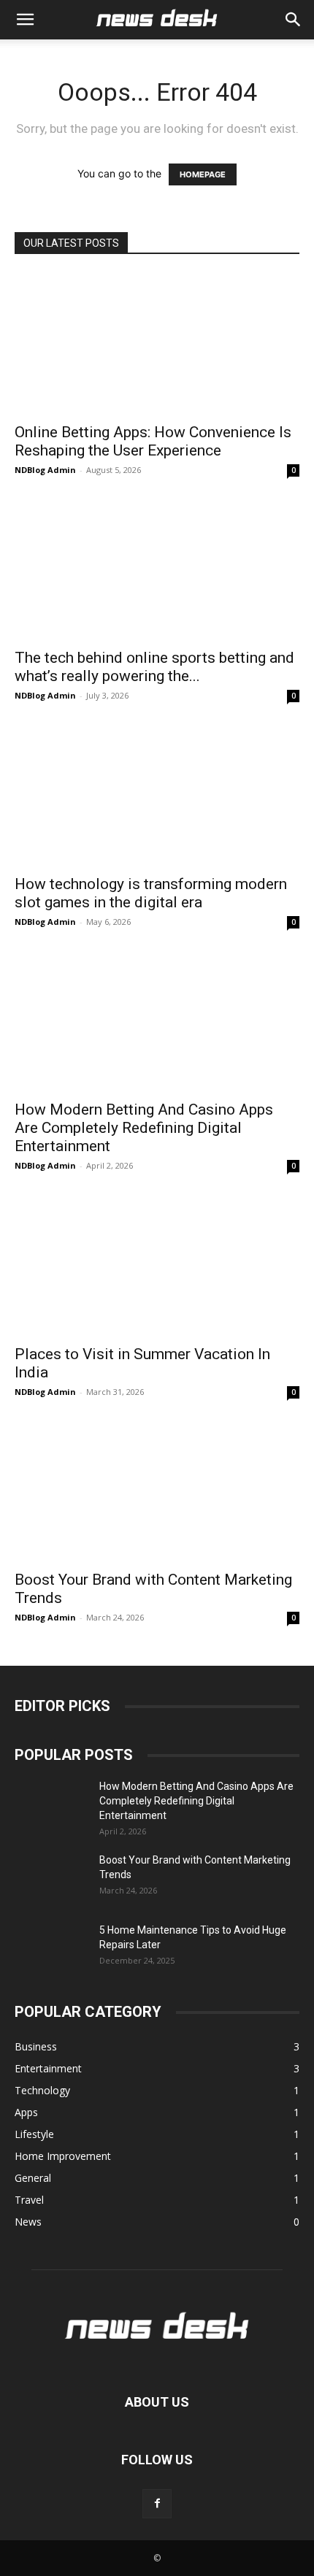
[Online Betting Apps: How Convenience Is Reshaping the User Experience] (157, 343)
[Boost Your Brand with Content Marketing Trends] (157, 1492)
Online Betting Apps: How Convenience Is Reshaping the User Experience (153, 441)
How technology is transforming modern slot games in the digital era (151, 893)
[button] (294, 20)
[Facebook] (157, 2504)
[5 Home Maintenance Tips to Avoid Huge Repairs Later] (51, 1948)
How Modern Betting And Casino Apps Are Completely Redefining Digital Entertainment (144, 1128)
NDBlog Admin (45, 470)
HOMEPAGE (203, 174)
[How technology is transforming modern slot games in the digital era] (157, 795)
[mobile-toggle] (25, 20)
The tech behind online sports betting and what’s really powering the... (154, 667)
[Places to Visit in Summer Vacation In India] (157, 1265)
